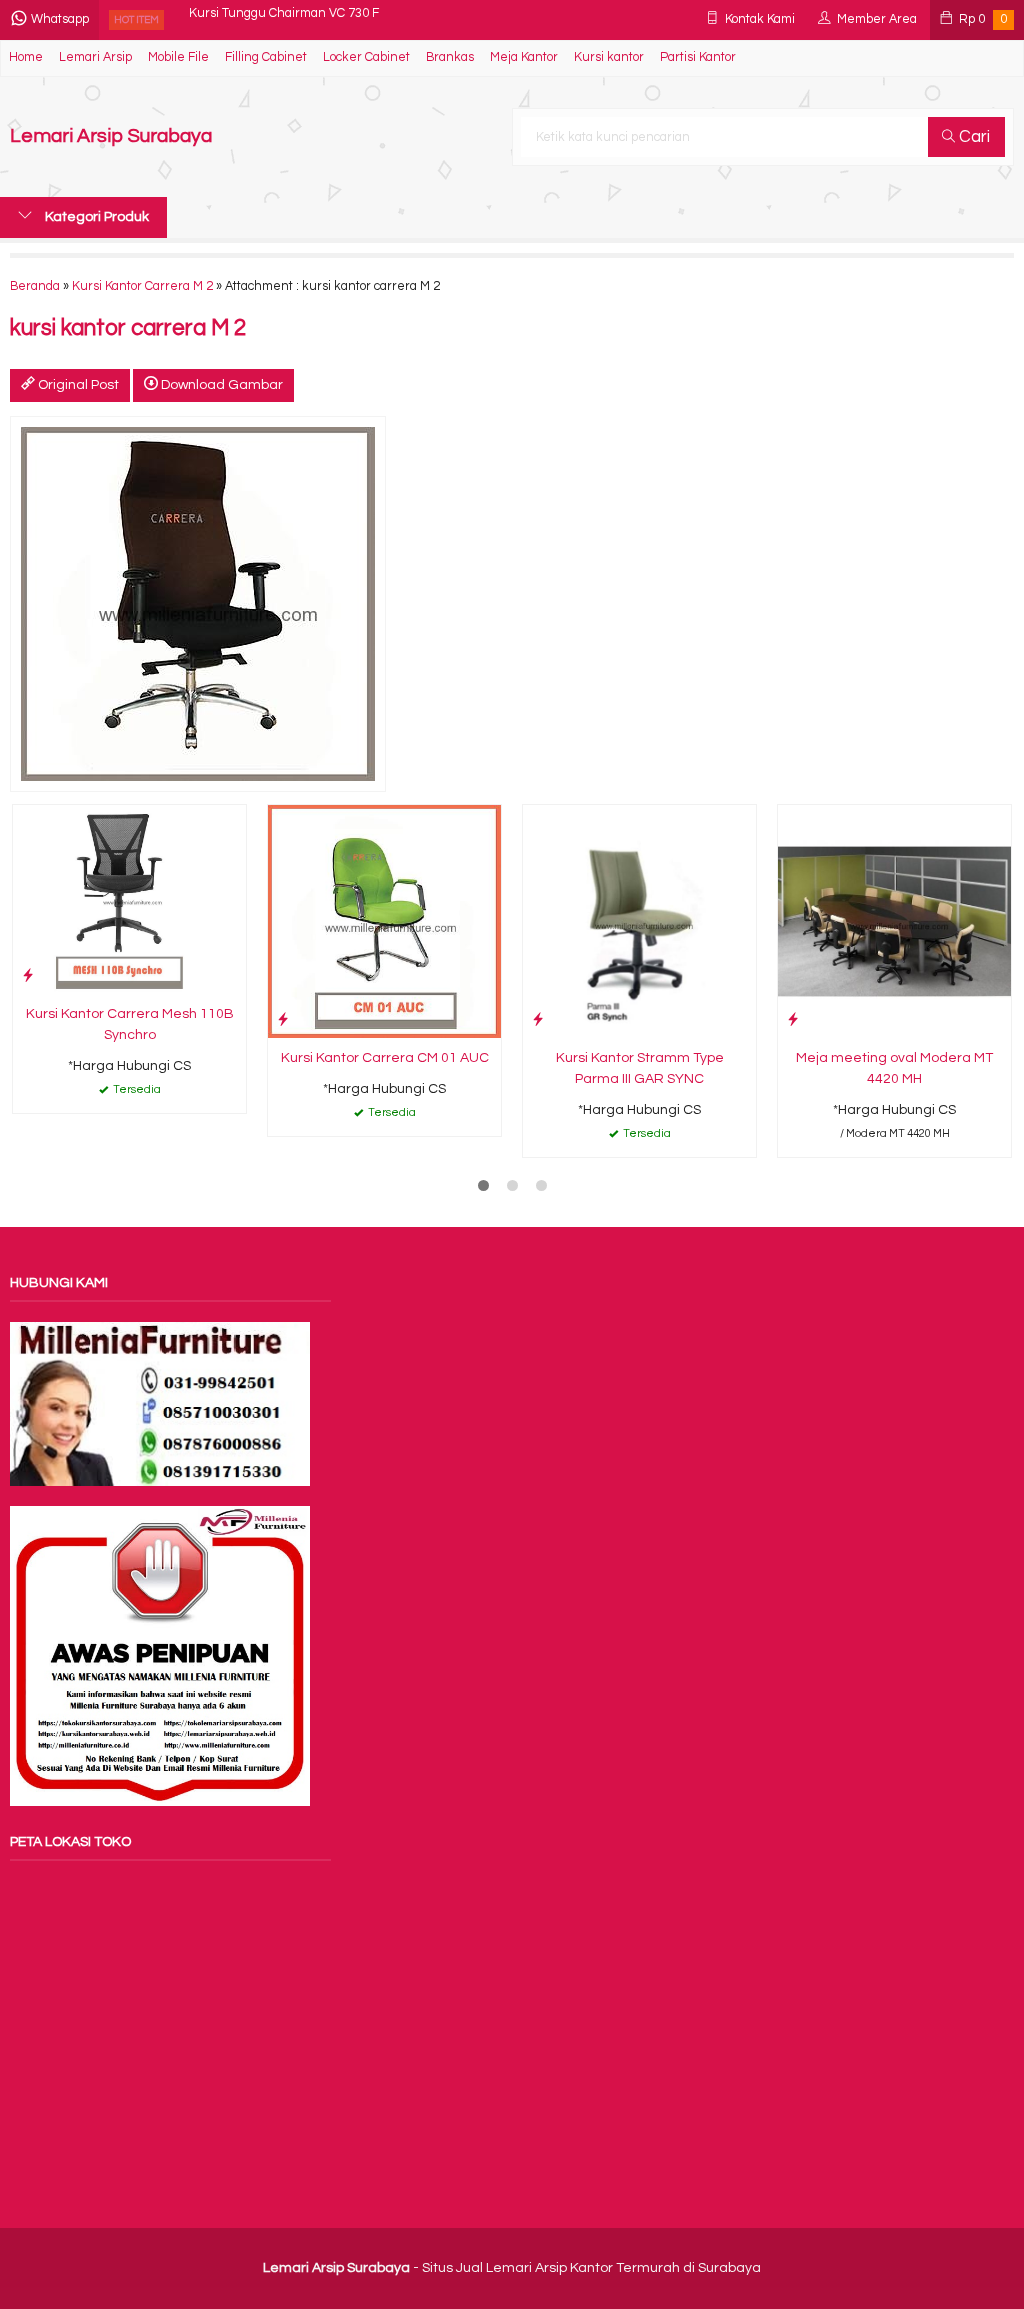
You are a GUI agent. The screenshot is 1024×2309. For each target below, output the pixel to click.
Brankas (450, 57)
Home (26, 57)
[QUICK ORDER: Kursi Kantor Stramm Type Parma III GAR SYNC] (538, 1019)
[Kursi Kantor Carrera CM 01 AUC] (384, 921)
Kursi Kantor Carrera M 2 (142, 286)
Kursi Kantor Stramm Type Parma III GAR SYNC (640, 1068)
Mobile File (178, 57)
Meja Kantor (524, 57)
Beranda (35, 286)
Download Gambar (220, 385)
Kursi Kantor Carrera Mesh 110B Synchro (130, 1024)
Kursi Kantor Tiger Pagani (262, 19)
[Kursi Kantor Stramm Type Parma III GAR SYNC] (639, 921)
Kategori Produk (95, 217)
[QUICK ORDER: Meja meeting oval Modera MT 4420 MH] (793, 1019)
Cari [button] (972, 137)
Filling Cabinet (266, 57)
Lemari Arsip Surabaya (111, 136)
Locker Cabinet (366, 57)
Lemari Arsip (95, 57)
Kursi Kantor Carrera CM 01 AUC (385, 1058)
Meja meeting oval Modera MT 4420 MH (894, 1068)
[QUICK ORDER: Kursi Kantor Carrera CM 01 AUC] (283, 1019)
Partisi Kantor (698, 57)
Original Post (77, 385)
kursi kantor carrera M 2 (128, 328)
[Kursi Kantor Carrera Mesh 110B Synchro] (129, 899)
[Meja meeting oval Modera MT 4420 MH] (894, 921)
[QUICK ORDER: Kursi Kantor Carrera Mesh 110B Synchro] (28, 975)
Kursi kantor (609, 57)
